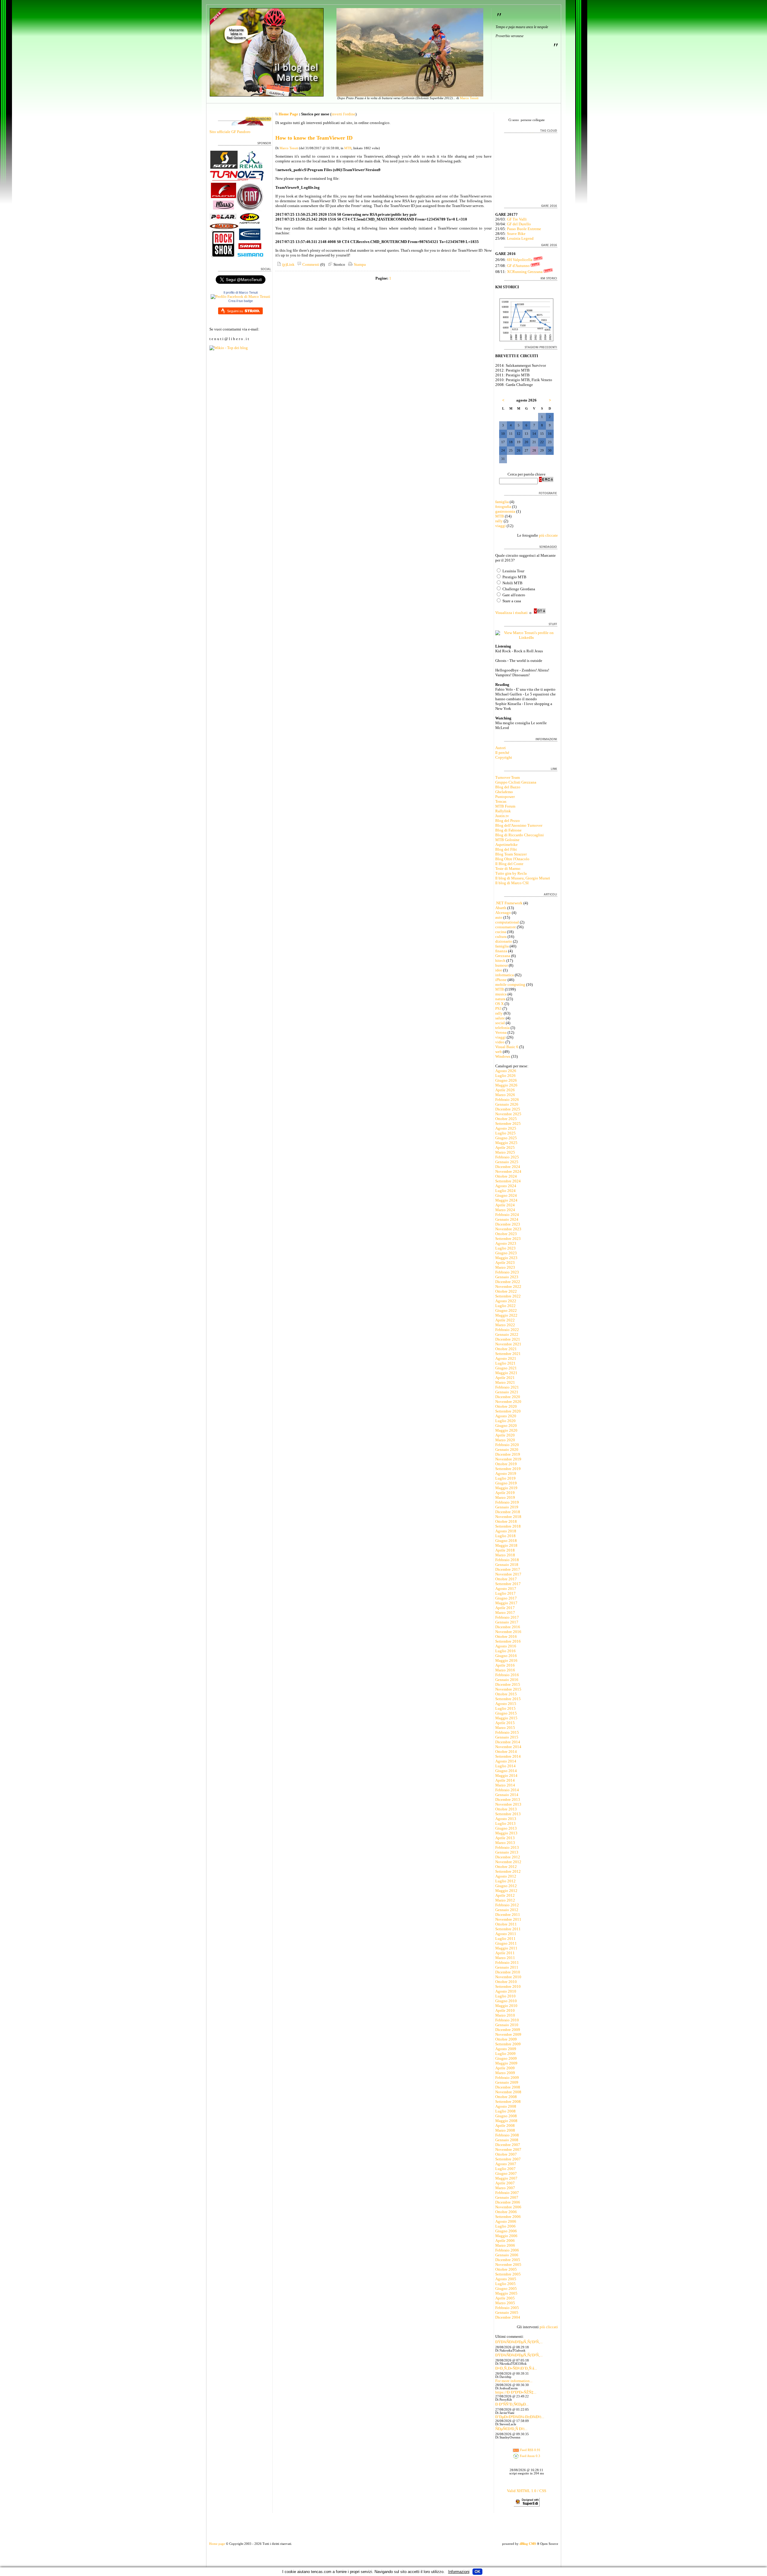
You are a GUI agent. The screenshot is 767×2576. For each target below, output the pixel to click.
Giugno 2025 (506, 1138)
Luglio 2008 (505, 2111)
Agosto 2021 (506, 1358)
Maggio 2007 (506, 2178)
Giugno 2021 (506, 1368)
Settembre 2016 (508, 1641)
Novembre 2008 (508, 2092)
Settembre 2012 (508, 1871)
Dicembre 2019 (508, 1454)
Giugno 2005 (506, 2288)
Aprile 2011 (505, 1953)
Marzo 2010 (505, 2015)
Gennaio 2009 (507, 2082)
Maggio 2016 (506, 1660)
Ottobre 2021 (506, 1349)
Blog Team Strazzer (511, 854)
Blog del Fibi (506, 849)
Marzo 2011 (505, 1958)
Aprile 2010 (505, 2010)
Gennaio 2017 (507, 1622)
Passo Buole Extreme (524, 229)
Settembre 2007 (508, 2159)
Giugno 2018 (506, 1541)
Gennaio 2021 (507, 1392)
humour (502, 965)
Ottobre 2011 (506, 1924)
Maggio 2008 (506, 2121)
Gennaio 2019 (507, 1507)
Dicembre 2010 (508, 1972)
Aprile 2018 (505, 1550)
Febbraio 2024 (507, 1215)
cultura (501, 937)
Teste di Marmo (508, 869)
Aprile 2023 (505, 1263)
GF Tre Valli (517, 219)
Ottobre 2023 (506, 1234)
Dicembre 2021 (508, 1339)
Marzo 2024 (505, 1210)
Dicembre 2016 (508, 1627)
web (499, 1052)
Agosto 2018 (506, 1531)
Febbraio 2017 (507, 1617)
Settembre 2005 (508, 2274)
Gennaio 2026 (507, 1104)
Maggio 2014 (506, 1776)
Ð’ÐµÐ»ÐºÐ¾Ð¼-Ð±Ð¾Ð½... (520, 2417)
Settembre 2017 (508, 1584)
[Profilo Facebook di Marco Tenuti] (240, 296)
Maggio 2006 (506, 2236)
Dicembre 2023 (508, 1224)
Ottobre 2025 (506, 1119)
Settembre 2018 (508, 1526)
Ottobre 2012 (506, 1867)
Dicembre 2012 (508, 1857)
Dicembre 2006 (508, 2202)
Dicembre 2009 (508, 2030)
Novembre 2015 (508, 1689)
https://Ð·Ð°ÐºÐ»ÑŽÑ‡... (516, 2392)
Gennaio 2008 (507, 2140)
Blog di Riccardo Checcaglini (520, 835)
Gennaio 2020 (507, 1450)
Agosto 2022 (506, 1301)
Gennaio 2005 (507, 2312)
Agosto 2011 (506, 1934)
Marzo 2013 (505, 1843)
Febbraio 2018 (507, 1560)
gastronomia (505, 511)
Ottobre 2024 (506, 1176)
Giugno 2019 (506, 1483)
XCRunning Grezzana (525, 272)
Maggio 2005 (506, 2293)
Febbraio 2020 (507, 1445)
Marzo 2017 (505, 1613)
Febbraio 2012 (507, 1905)
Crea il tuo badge (241, 301)
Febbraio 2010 (507, 2020)
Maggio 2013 (506, 1833)
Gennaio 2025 (507, 1162)
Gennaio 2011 (507, 1967)
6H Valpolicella (520, 260)
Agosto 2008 (506, 2106)
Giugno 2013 (506, 1828)
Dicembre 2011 (508, 1915)
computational (507, 922)
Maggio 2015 (506, 1718)
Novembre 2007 (508, 2149)
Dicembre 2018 (508, 1512)
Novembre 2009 (508, 2034)
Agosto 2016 (506, 1646)
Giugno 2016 (506, 1656)
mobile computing (510, 984)
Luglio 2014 (505, 1766)
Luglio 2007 (505, 2169)
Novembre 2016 (508, 1632)
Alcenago (503, 913)
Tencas (501, 801)
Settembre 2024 (508, 1181)
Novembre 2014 (508, 1747)
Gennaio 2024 (507, 1219)
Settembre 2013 (508, 1814)
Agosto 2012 (506, 1876)
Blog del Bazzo (508, 787)
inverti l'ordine (343, 114)
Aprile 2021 (505, 1378)
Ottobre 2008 (506, 2097)
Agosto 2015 (506, 1704)
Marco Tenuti (469, 98)
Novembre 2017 (508, 1574)
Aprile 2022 (505, 1320)
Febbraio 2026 (507, 1100)
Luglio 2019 (505, 1478)
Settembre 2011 (508, 1929)
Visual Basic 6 (507, 1047)
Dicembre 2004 (508, 2317)
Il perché (502, 753)
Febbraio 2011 (507, 1962)
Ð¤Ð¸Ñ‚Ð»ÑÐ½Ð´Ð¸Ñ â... (516, 2368)
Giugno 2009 (506, 2058)
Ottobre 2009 (506, 2039)
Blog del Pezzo (508, 821)
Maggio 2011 (506, 1948)
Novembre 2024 (508, 1171)
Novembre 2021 (508, 1344)
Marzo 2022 (505, 1325)
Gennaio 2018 (507, 1565)
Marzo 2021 (505, 1382)
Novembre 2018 (508, 1517)
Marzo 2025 (505, 1152)
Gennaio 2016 (507, 1680)
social (500, 1023)
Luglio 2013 (505, 1823)
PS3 (498, 1008)
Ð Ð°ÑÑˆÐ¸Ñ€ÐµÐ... (512, 2404)
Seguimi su (235, 311)
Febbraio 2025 (507, 1157)
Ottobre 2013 (506, 1809)
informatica (505, 975)
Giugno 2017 (506, 1598)
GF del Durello (519, 224)
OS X (499, 1004)
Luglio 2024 (505, 1191)
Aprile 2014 (505, 1780)
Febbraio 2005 (507, 2308)
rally (499, 521)
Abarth (501, 908)
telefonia (502, 1028)
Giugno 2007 (506, 2173)
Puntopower (505, 797)
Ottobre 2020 (506, 1406)
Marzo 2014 (505, 1785)
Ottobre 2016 (506, 1636)
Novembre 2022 (508, 1287)
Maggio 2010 (506, 2006)
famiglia (502, 502)
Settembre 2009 (508, 2044)
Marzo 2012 (505, 1900)
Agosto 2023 (506, 1243)
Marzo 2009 (505, 2073)
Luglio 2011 (505, 1939)
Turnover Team (508, 777)
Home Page (288, 114)
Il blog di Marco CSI (512, 883)
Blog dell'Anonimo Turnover (519, 825)
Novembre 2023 (508, 1229)
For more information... (514, 2381)
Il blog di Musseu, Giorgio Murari (523, 878)
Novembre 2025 (508, 1114)
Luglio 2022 (505, 1306)
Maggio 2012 (506, 1891)
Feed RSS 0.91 (530, 2450)
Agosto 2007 (506, 2164)
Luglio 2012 (505, 1881)
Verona (501, 1032)
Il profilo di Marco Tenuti (241, 292)
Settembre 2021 (508, 1354)
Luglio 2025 (505, 1133)
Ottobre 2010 (506, 1982)
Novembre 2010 (508, 1977)
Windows (503, 1056)
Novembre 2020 (508, 1402)
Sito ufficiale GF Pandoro (230, 132)
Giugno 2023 (506, 1253)
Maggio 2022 (506, 1315)
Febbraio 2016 (507, 1675)
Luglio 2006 (505, 2226)
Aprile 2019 (505, 1493)
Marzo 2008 (505, 2130)
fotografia (503, 507)
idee (499, 970)
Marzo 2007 (505, 2188)
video (500, 1042)
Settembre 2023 (508, 1239)
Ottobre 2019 (506, 1464)
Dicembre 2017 (508, 1569)
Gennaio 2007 (507, 2197)
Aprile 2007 (505, 2183)
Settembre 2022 (508, 1296)
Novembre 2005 (508, 2265)
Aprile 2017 (505, 1608)
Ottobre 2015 (506, 1694)
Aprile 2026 (505, 1090)
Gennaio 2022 (507, 1334)
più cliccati (549, 2327)
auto (499, 917)
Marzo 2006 (505, 2245)
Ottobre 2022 (506, 1291)
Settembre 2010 (508, 1986)
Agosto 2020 (506, 1416)
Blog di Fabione (508, 830)
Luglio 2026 (505, 1076)
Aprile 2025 (505, 1147)
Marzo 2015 (505, 1728)
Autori (500, 748)
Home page (217, 2544)
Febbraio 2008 (507, 2135)
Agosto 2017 (506, 1589)
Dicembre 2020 (508, 1397)
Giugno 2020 (506, 1426)
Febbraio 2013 (507, 1847)
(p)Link (288, 264)
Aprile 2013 (505, 1838)
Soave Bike (516, 234)
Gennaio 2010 (507, 2025)
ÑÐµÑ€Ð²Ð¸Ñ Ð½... (511, 2429)
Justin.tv (502, 816)
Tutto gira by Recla (511, 873)
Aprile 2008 (505, 2125)
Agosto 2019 (506, 1473)
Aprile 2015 (505, 1723)
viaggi (500, 526)
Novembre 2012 (508, 1862)
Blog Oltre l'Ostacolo (512, 859)
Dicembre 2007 (508, 2145)
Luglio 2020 (505, 1421)
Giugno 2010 (506, 2001)
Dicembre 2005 (508, 2260)
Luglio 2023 (505, 1248)
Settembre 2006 (508, 2217)
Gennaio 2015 (507, 1737)
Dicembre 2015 (508, 1684)
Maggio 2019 (506, 1488)
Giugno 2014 (506, 1771)
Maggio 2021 (506, 1373)
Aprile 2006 (505, 2241)
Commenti (310, 264)
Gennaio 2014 (507, 1795)
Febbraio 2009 (507, 2078)
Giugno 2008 (506, 2116)
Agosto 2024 (506, 1186)
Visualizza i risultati (511, 613)
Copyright (504, 757)
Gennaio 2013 (507, 1852)
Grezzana (503, 956)
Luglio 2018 (505, 1536)
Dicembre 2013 (508, 1799)
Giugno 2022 (506, 1310)
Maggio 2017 (506, 1603)
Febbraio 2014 (507, 1790)
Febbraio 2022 (507, 1330)
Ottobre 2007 (506, 2154)
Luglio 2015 (505, 1708)
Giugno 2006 (506, 2231)
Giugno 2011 (506, 1943)
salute (500, 1018)
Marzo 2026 (505, 1095)
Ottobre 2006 (506, 2212)
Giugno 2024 (506, 1195)
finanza (501, 951)
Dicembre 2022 (508, 1282)
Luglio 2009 (505, 2054)
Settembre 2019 (508, 1469)
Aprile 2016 (505, 1665)
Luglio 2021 (505, 1363)
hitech (500, 960)
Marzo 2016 (505, 1670)
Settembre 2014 (508, 1756)
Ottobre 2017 (506, 1579)
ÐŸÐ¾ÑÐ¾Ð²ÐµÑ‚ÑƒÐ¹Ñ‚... (519, 2342)
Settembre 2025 (508, 1123)
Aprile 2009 (505, 2068)
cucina (501, 932)
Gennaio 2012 (507, 1910)
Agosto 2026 (506, 1071)
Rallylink (503, 811)
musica (501, 994)
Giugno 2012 (506, 1886)
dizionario (504, 941)
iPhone (501, 980)
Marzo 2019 (505, 1497)
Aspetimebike (506, 845)
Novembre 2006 (508, 2207)
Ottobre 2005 (506, 2269)
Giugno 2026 (506, 1080)
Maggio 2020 (506, 1430)
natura (500, 999)
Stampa (359, 264)
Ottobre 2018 (506, 1521)
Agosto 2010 (506, 1991)
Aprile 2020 (505, 1435)
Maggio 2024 (506, 1200)
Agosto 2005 (506, 2279)
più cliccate (548, 535)
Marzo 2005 (505, 2303)
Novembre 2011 (508, 1919)
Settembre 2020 (508, 1411)
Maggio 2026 (506, 1085)
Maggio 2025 (506, 1143)
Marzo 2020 (505, 1440)
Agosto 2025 (506, 1128)
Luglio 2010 (505, 1996)
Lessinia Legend (520, 238)
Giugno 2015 (506, 1713)
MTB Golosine (507, 840)
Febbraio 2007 (507, 2193)
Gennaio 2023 (507, 1277)
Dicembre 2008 (508, 2087)
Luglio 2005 (505, 2284)
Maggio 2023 (506, 1258)
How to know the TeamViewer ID (314, 138)
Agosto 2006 (506, 2221)
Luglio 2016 (505, 1651)
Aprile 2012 (505, 1895)
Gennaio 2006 (507, 2255)
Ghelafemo (504, 792)
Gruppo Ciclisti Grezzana (516, 782)
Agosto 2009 (506, 2049)
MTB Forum (505, 806)
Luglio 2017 (505, 1593)
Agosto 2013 (506, 1819)
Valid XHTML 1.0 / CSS (527, 2491)
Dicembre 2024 (508, 1167)
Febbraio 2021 (507, 1387)
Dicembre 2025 (508, 1109)
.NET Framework (509, 903)
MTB (348, 148)
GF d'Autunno (518, 266)
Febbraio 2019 (507, 1502)
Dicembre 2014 (508, 1742)
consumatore (506, 927)
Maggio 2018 (506, 1545)
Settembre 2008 (508, 2102)
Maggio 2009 (506, 2063)
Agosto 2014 (506, 1761)
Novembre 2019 (508, 1459)
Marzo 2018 (505, 1555)
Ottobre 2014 (506, 1752)
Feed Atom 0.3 (530, 2456)
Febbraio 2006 (507, 2250)
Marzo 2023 (505, 1267)
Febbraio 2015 (507, 1732)
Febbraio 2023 (507, 1272)
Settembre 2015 (508, 1699)
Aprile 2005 (505, 2298)
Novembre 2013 (508, 1804)
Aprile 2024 (505, 1205)
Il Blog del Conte (509, 864)
